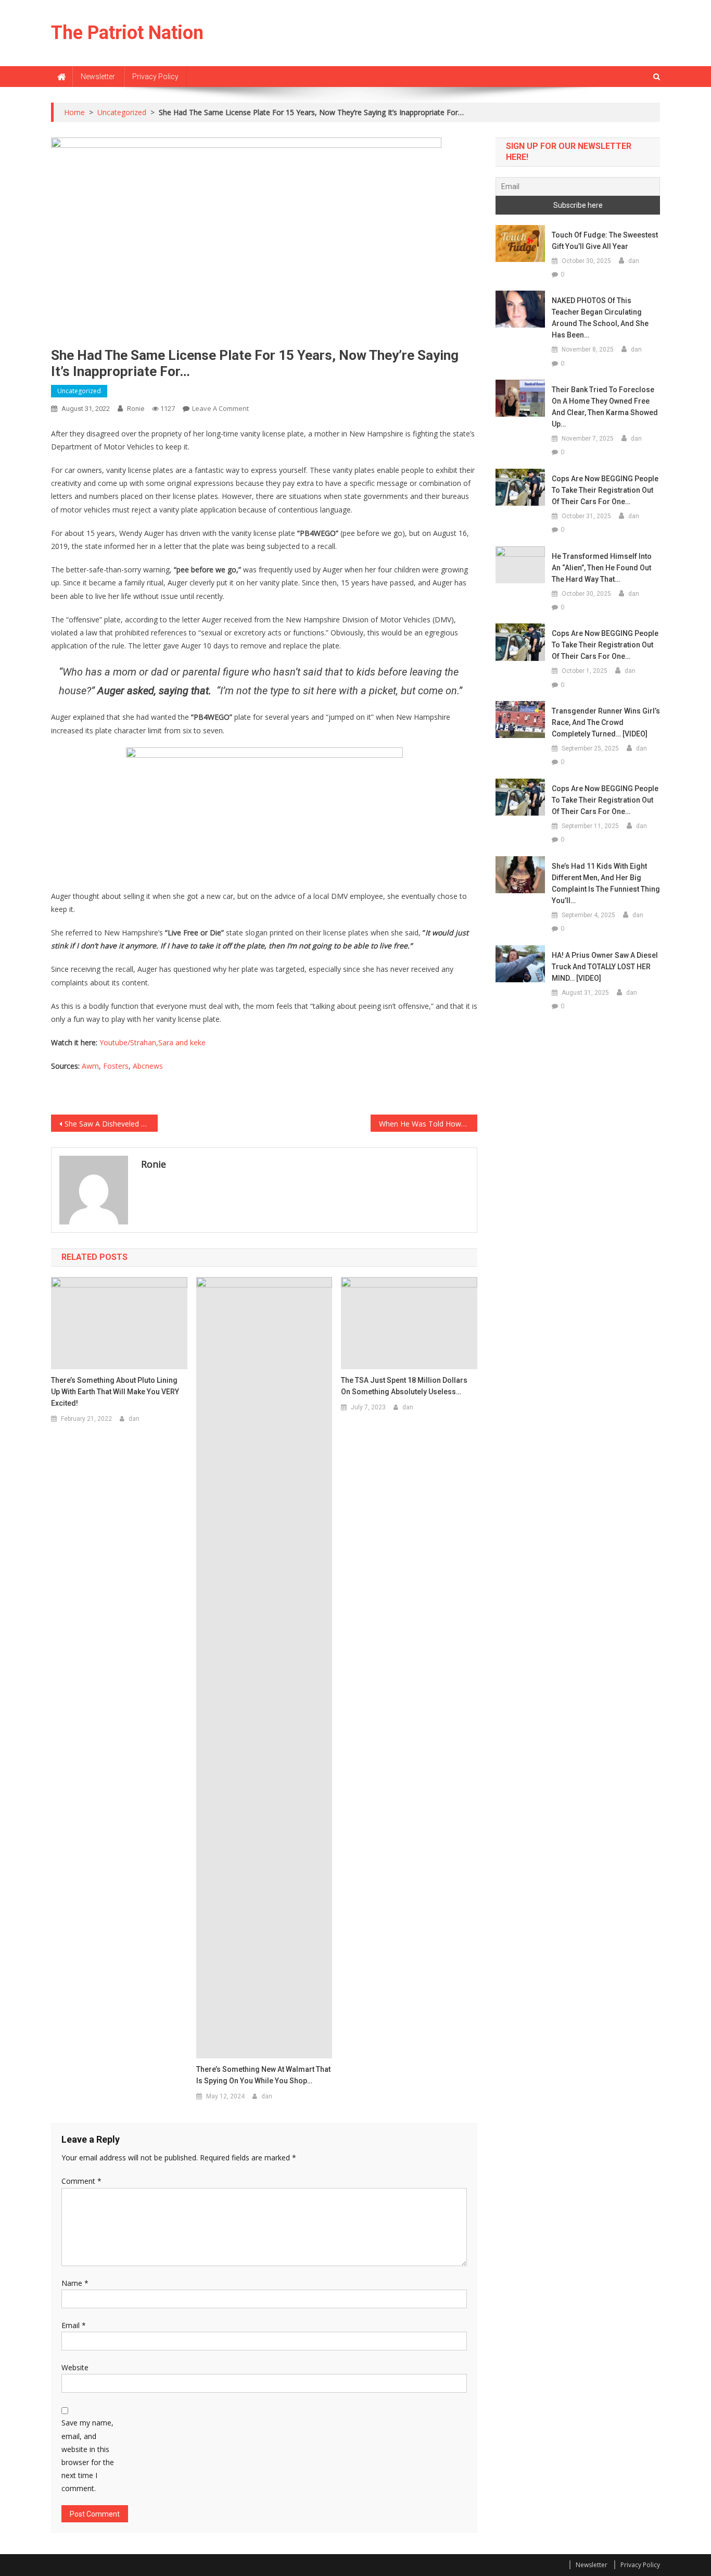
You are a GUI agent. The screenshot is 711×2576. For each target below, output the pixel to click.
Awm (90, 1066)
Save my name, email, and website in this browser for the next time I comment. (88, 2455)
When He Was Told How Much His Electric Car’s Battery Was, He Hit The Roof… (428, 1124)
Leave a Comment (220, 408)
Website (75, 2367)
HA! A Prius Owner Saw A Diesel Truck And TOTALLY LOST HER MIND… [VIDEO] (605, 967)
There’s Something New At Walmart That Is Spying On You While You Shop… (263, 2075)
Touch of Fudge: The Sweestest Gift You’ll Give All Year (605, 241)
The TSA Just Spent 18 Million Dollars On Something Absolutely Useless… (404, 1386)
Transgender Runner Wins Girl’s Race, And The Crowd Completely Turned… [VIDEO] (606, 722)
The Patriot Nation (127, 33)
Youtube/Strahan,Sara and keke (153, 1042)
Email (74, 2325)
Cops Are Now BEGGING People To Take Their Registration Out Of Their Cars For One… (605, 490)
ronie (136, 409)
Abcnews (148, 1066)
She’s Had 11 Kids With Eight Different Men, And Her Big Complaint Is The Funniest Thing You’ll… (606, 883)
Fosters (116, 1066)
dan (134, 1419)
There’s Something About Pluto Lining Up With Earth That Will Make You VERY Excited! (115, 1392)
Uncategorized (79, 391)
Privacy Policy (155, 77)
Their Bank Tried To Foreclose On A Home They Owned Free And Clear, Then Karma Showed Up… (605, 407)
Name (75, 2283)
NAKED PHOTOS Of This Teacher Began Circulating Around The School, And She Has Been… (600, 318)
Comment (81, 2181)
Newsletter (98, 77)
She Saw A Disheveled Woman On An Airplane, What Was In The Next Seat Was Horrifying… (111, 1124)
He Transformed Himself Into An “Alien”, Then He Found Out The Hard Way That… (602, 568)
